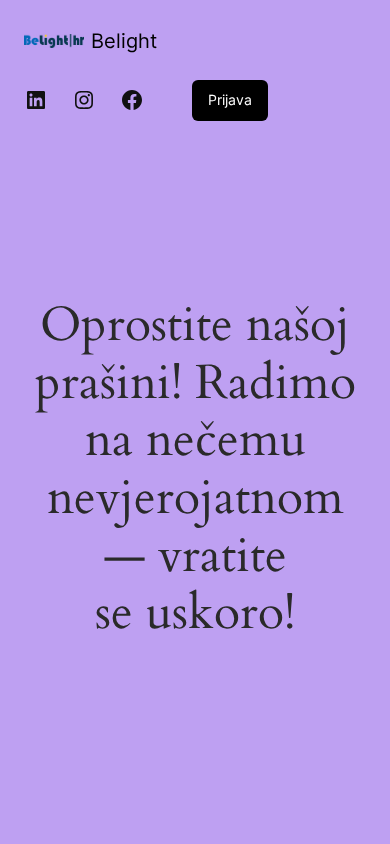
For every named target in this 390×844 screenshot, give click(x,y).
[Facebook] (132, 100)
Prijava (230, 99)
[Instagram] (84, 100)
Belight (124, 41)
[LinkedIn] (36, 100)
